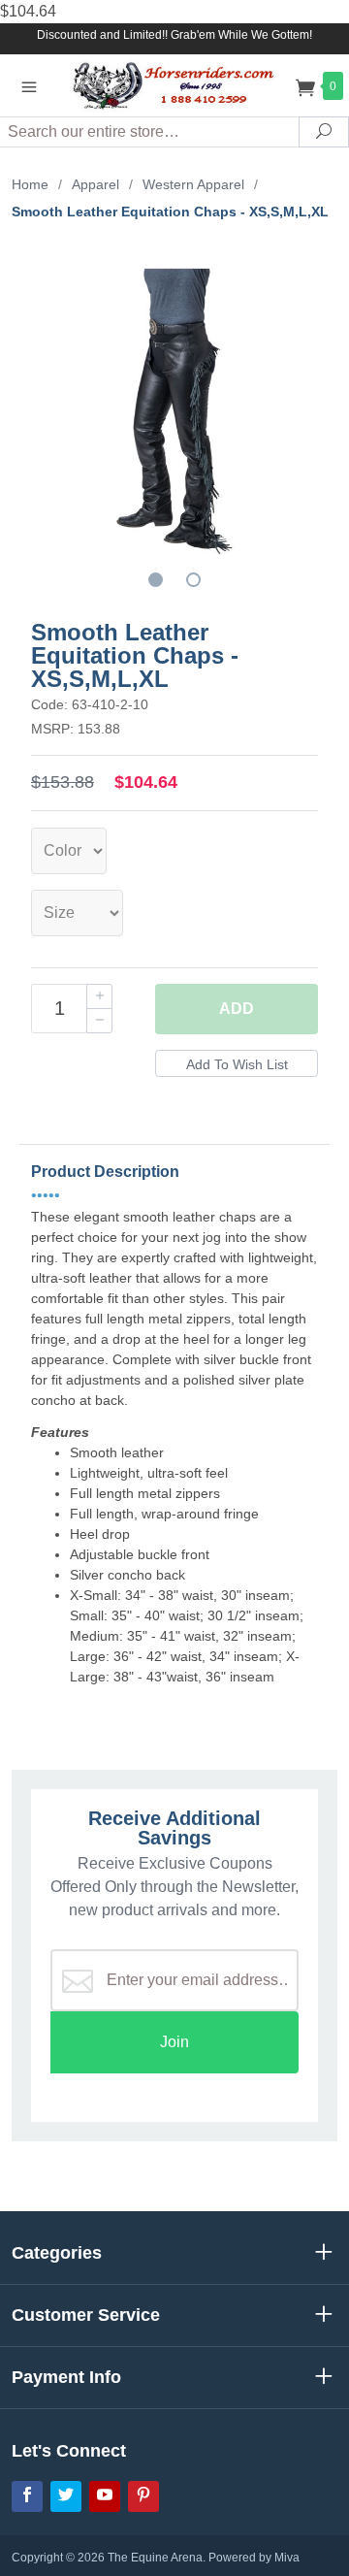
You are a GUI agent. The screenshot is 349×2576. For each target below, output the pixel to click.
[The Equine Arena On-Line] (174, 85)
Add (237, 1009)
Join (174, 2042)
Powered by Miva (254, 2558)
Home (30, 184)
